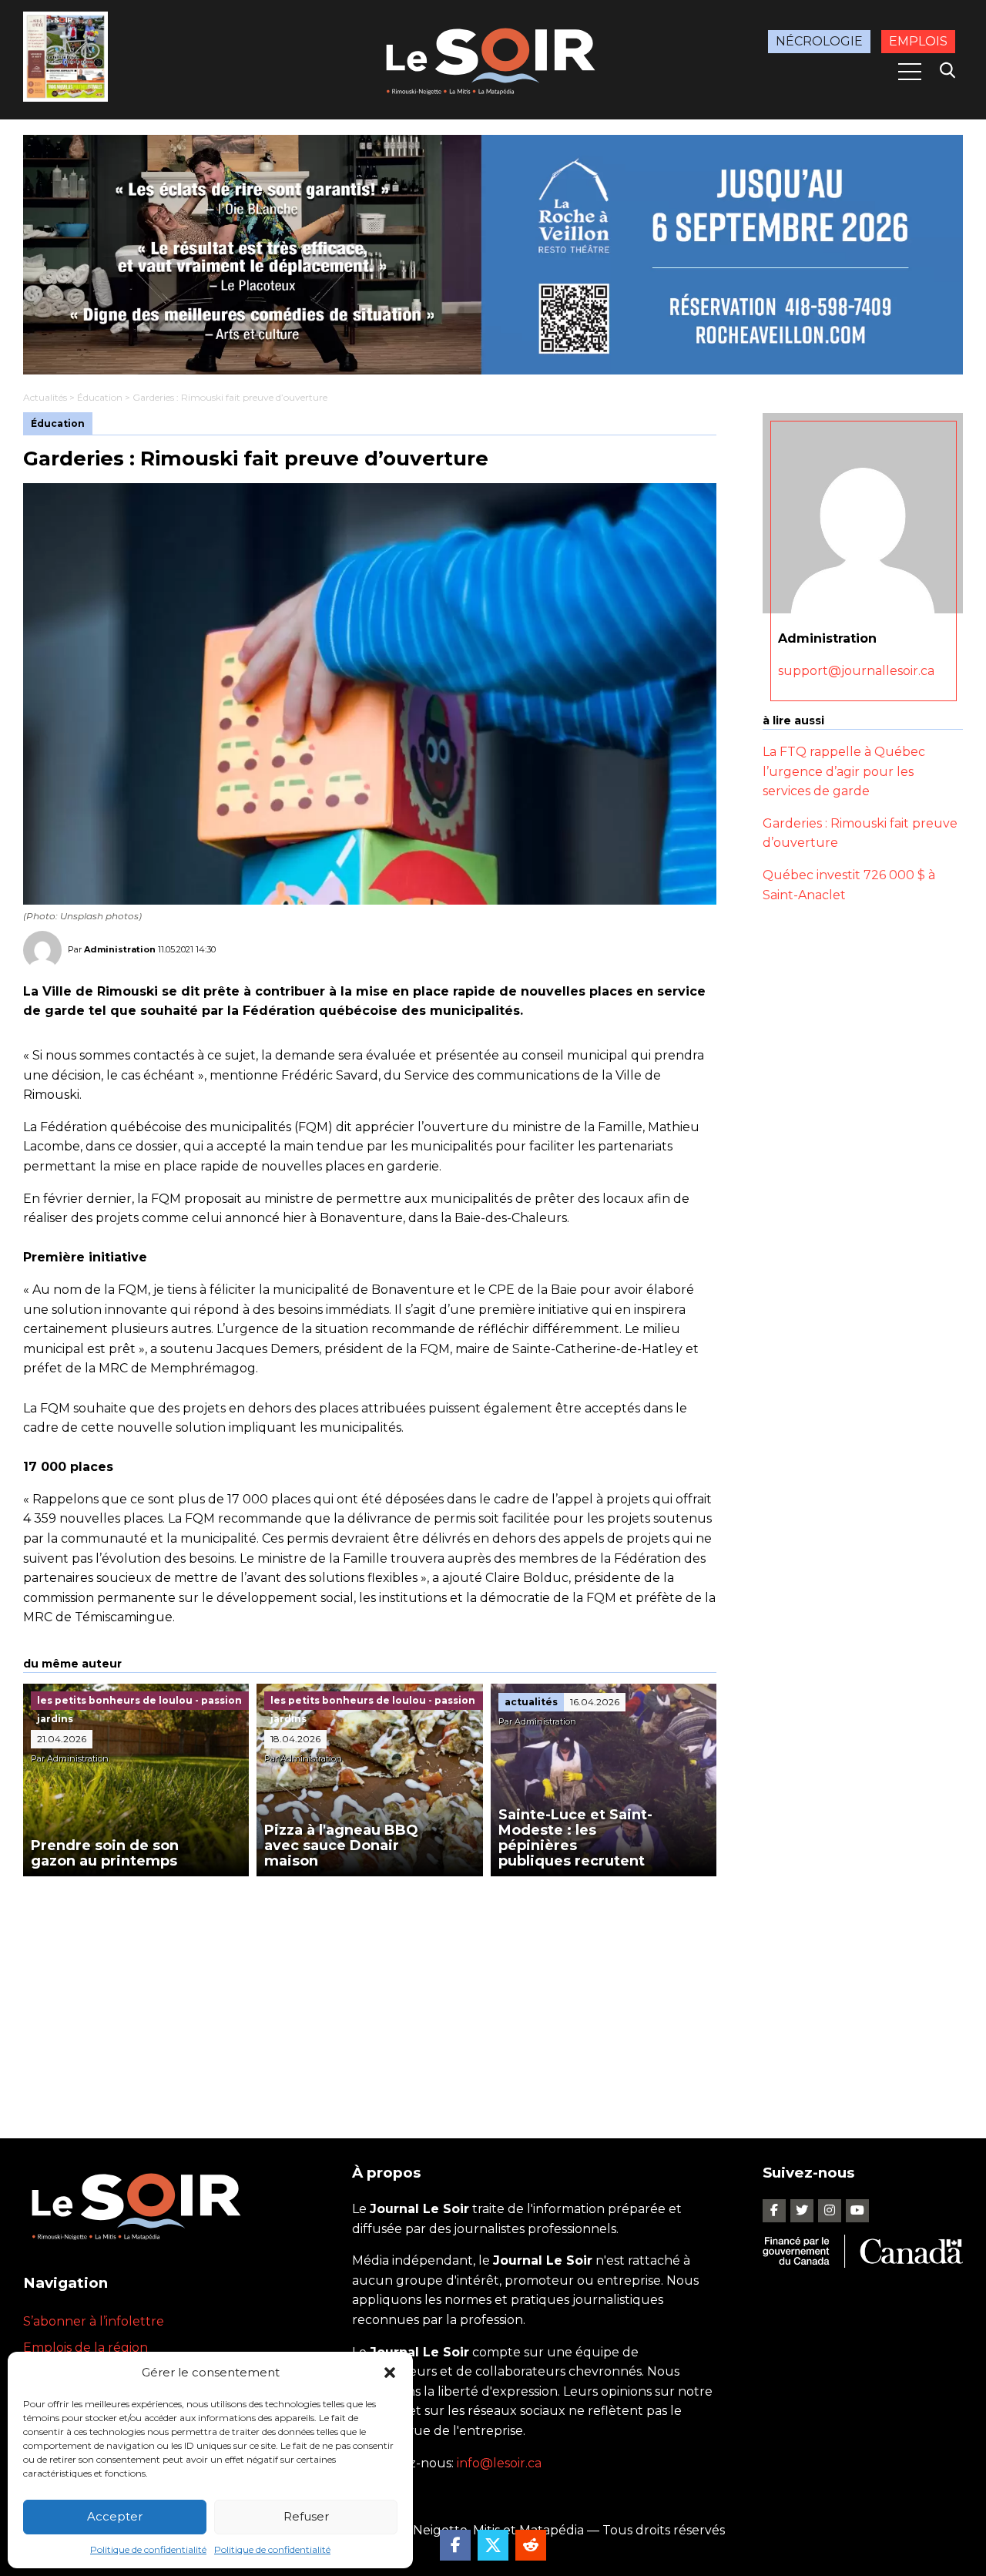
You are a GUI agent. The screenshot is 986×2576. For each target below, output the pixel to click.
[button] (390, 2373)
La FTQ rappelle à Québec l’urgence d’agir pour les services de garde (844, 771)
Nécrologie (819, 41)
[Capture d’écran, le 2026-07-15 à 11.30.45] (493, 255)
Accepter (115, 2516)
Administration (120, 949)
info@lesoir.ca (499, 2463)
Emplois (918, 41)
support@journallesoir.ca (856, 671)
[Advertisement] (370, 1992)
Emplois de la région (86, 2348)
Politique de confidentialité (148, 2549)
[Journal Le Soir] (493, 58)
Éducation (100, 397)
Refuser (306, 2516)
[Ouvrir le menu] (910, 72)
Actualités (45, 397)
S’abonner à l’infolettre (94, 2321)
